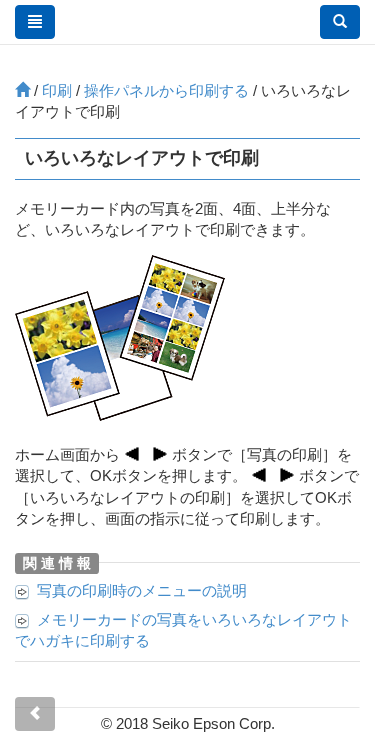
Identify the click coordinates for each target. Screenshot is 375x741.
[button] (340, 22)
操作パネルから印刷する (166, 90)
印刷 (57, 90)
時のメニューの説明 (142, 590)
